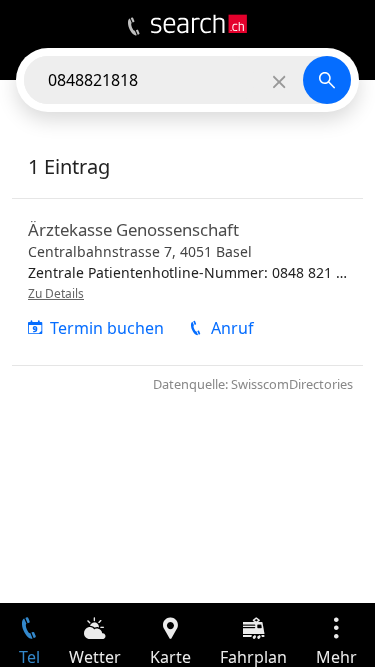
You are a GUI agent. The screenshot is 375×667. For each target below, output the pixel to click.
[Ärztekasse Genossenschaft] (187, 282)
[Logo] (199, 24)
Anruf (232, 328)
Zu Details (56, 293)
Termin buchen (107, 328)
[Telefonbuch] (133, 27)
